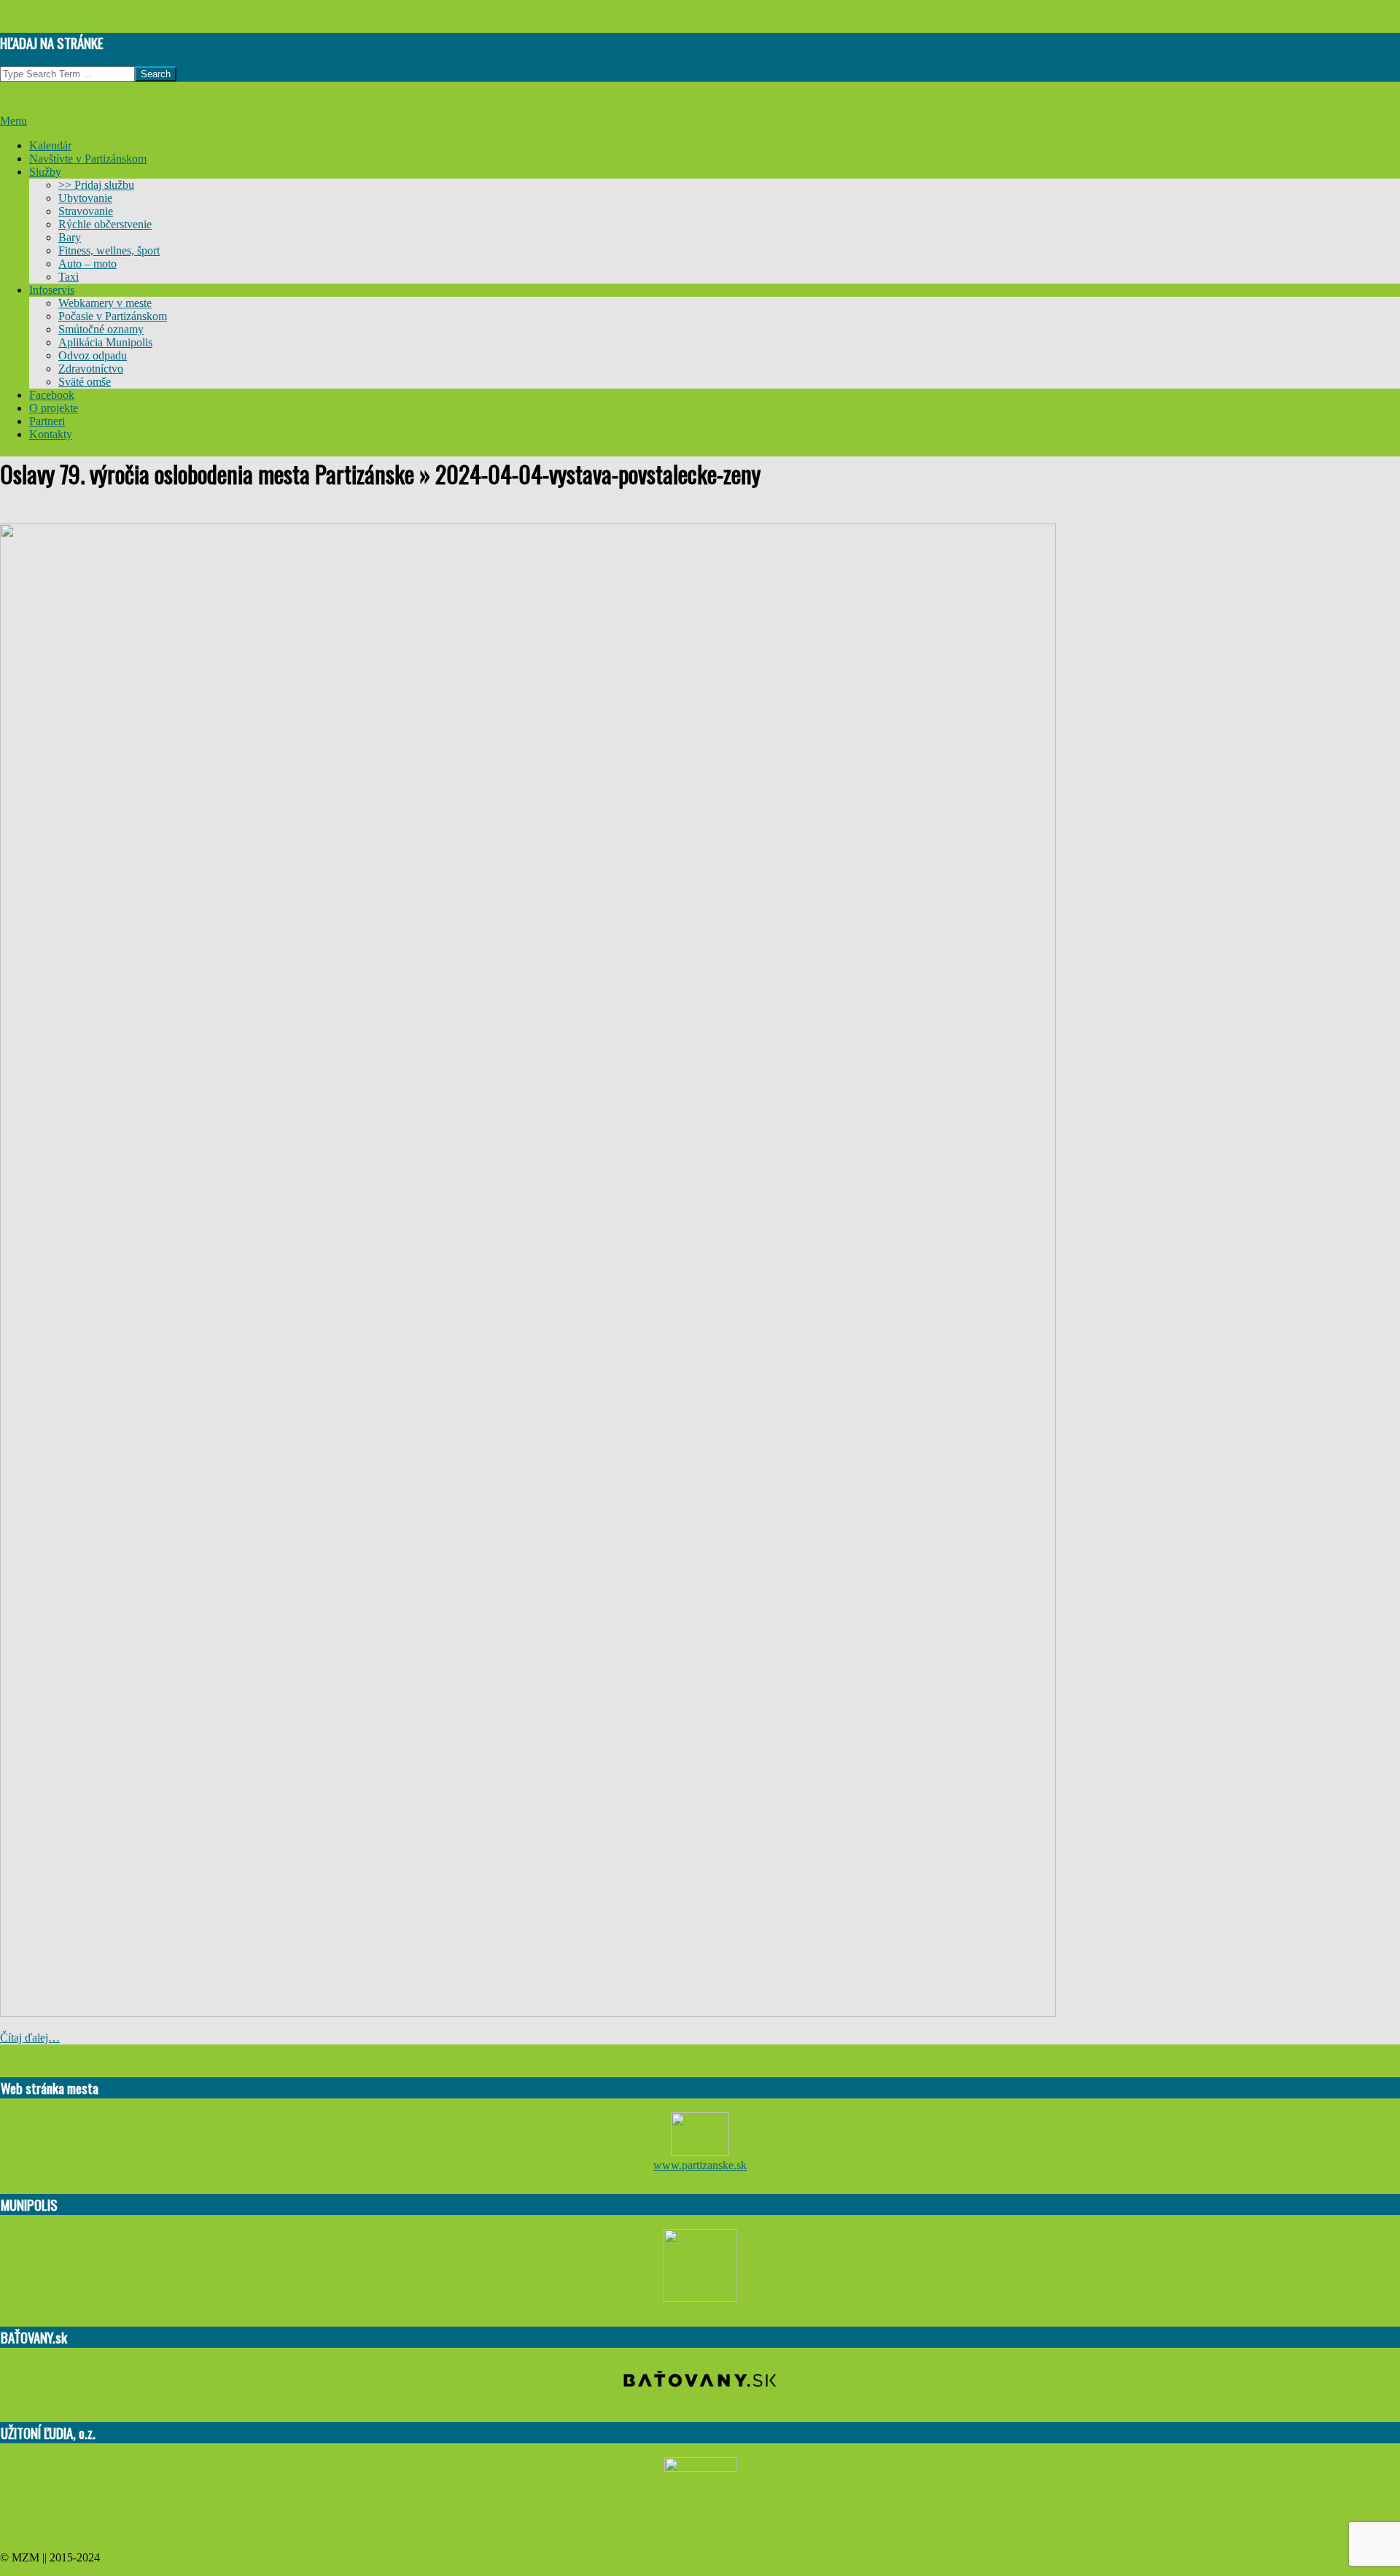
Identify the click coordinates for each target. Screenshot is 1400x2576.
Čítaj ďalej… (30, 2038)
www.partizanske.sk (700, 2165)
